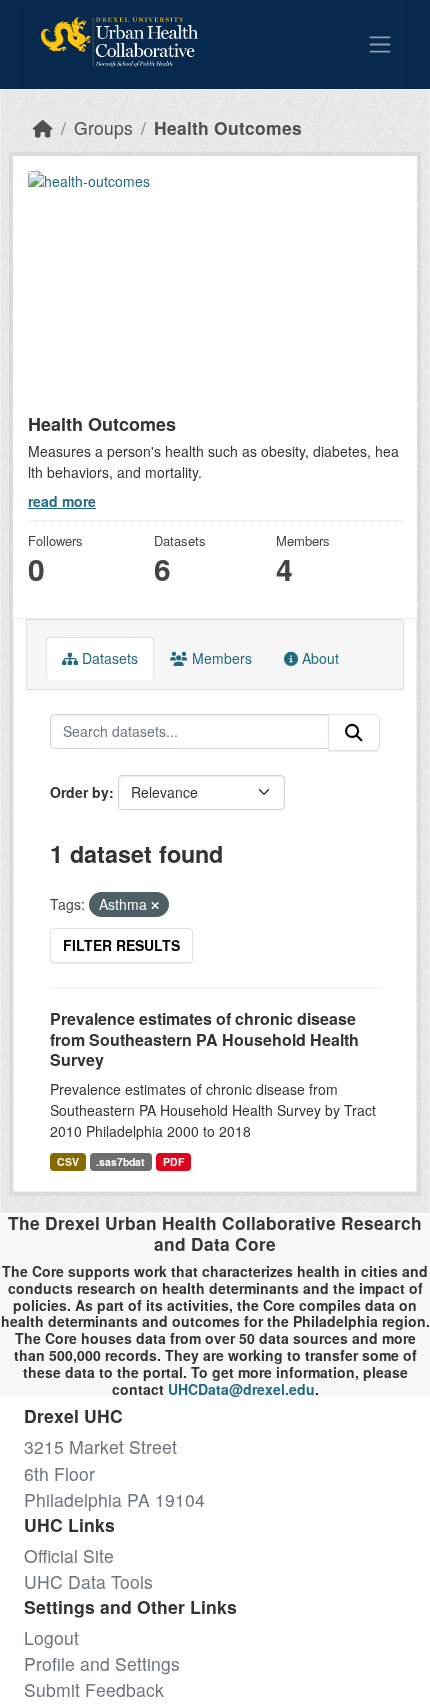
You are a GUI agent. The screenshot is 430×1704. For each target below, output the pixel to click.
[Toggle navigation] (380, 44)
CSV (68, 1161)
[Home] (43, 127)
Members (220, 658)
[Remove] (155, 905)
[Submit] (354, 732)
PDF (173, 1161)
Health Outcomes (228, 127)
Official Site (69, 1555)
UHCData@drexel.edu (241, 1389)
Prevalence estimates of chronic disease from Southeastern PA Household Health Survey (204, 1039)
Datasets (108, 658)
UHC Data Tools (88, 1581)
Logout (51, 1637)
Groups (103, 127)
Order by (79, 792)
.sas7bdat (120, 1161)
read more (62, 501)
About (318, 658)
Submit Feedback (94, 1689)
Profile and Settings (102, 1663)
